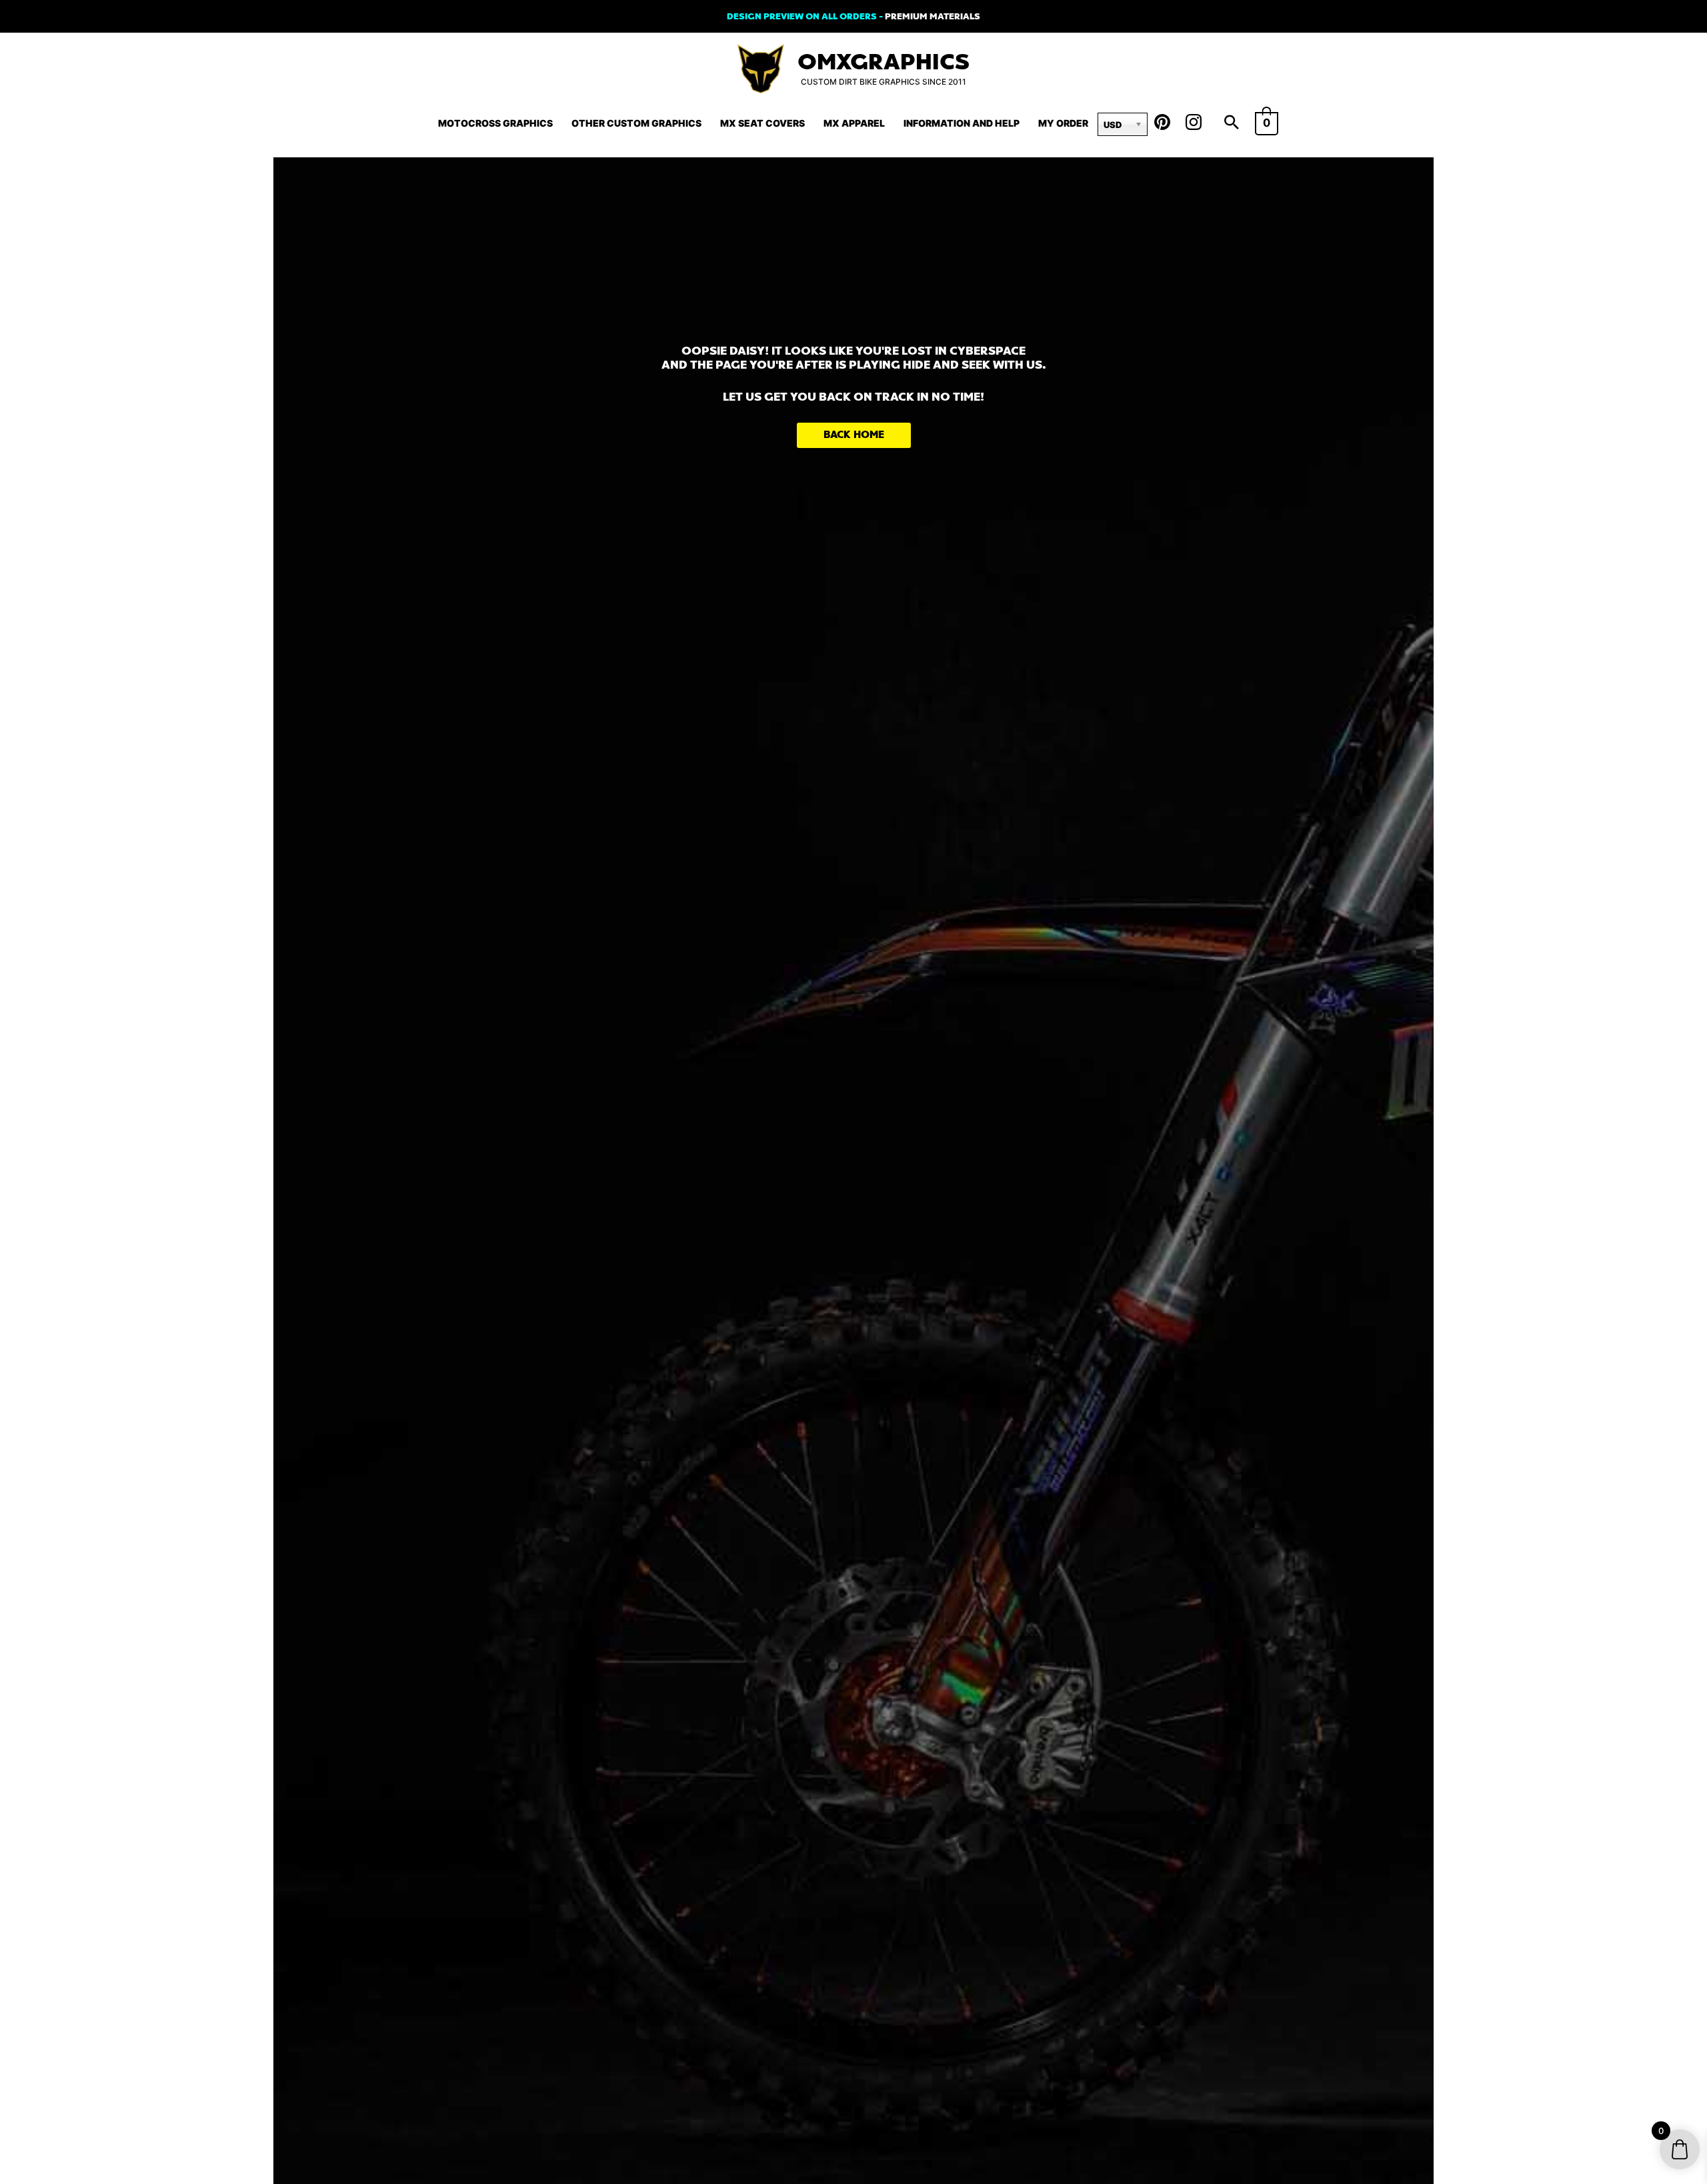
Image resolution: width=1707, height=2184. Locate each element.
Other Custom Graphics (636, 123)
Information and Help (962, 123)
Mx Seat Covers (762, 123)
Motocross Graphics (495, 123)
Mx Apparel (854, 123)
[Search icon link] (1232, 123)
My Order (1063, 123)
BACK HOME (854, 435)
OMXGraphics (884, 62)
